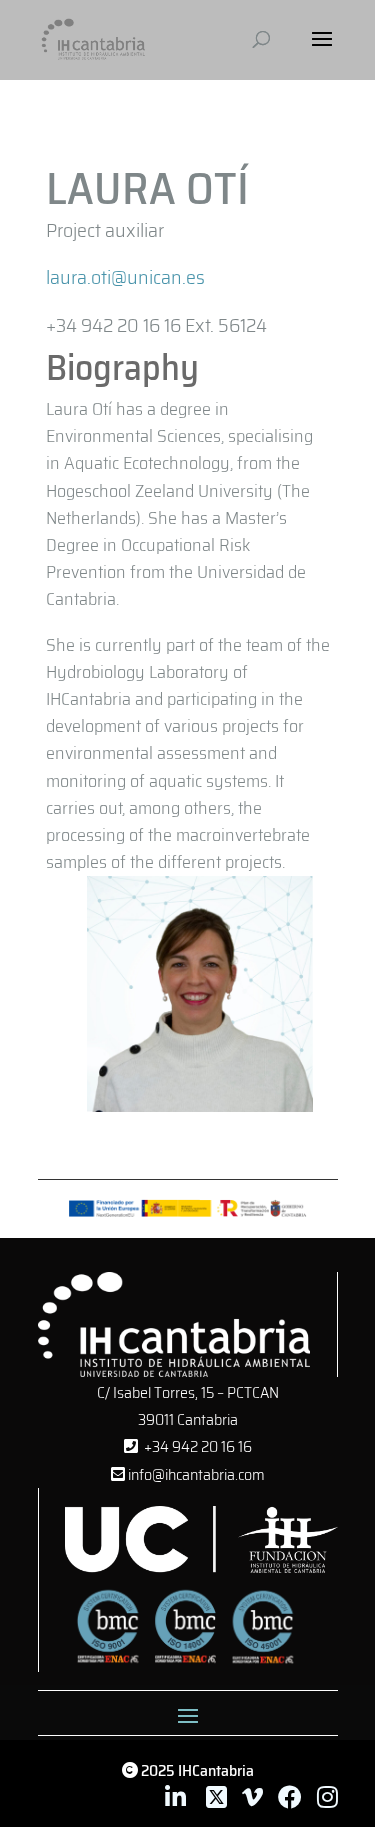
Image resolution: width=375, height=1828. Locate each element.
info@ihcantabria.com (195, 1474)
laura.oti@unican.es (125, 277)
